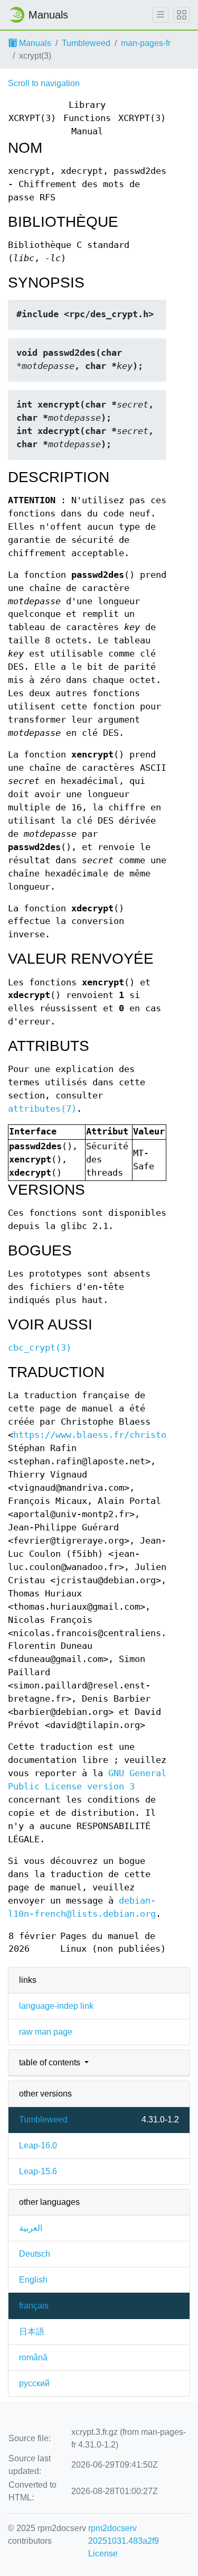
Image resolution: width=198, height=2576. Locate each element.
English (33, 2280)
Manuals (34, 43)
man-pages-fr (146, 43)
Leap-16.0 (38, 2145)
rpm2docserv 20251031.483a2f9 (124, 2535)
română (33, 2357)
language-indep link (56, 2006)
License (103, 2554)
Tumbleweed (86, 43)
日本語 (32, 2332)
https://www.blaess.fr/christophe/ (100, 1435)
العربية (31, 2228)
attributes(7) (42, 1109)
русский (34, 2383)
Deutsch (35, 2254)
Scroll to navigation (44, 83)
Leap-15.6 (38, 2171)
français (34, 2306)
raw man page (46, 2032)
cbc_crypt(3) (40, 1348)
